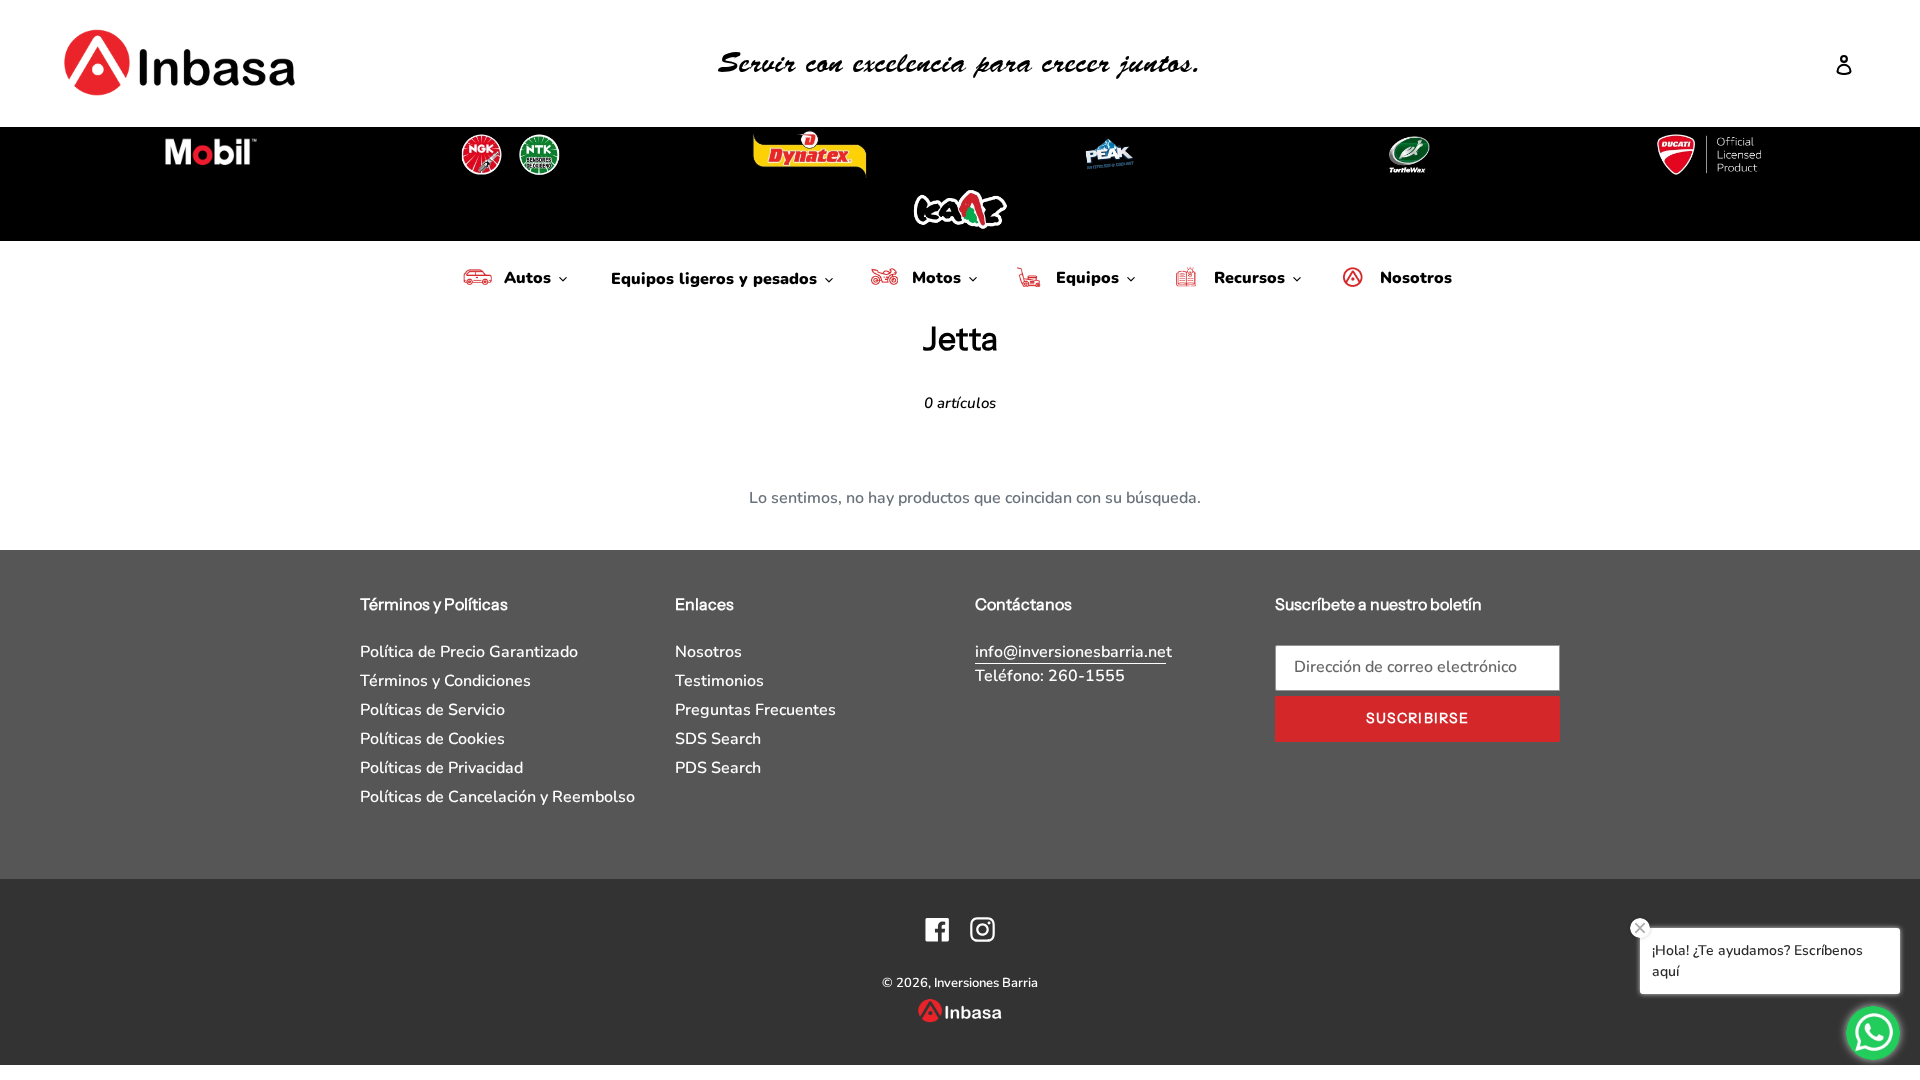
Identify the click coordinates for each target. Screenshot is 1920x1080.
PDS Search (718, 768)
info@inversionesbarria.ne (1070, 652)
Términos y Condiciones (445, 681)
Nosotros (708, 652)
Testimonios (719, 681)
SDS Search (718, 739)
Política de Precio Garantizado (469, 652)
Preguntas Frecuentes (755, 710)
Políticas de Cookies (432, 739)
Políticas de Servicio (432, 710)
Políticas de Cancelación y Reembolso (497, 797)
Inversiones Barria (986, 983)
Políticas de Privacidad (441, 768)
